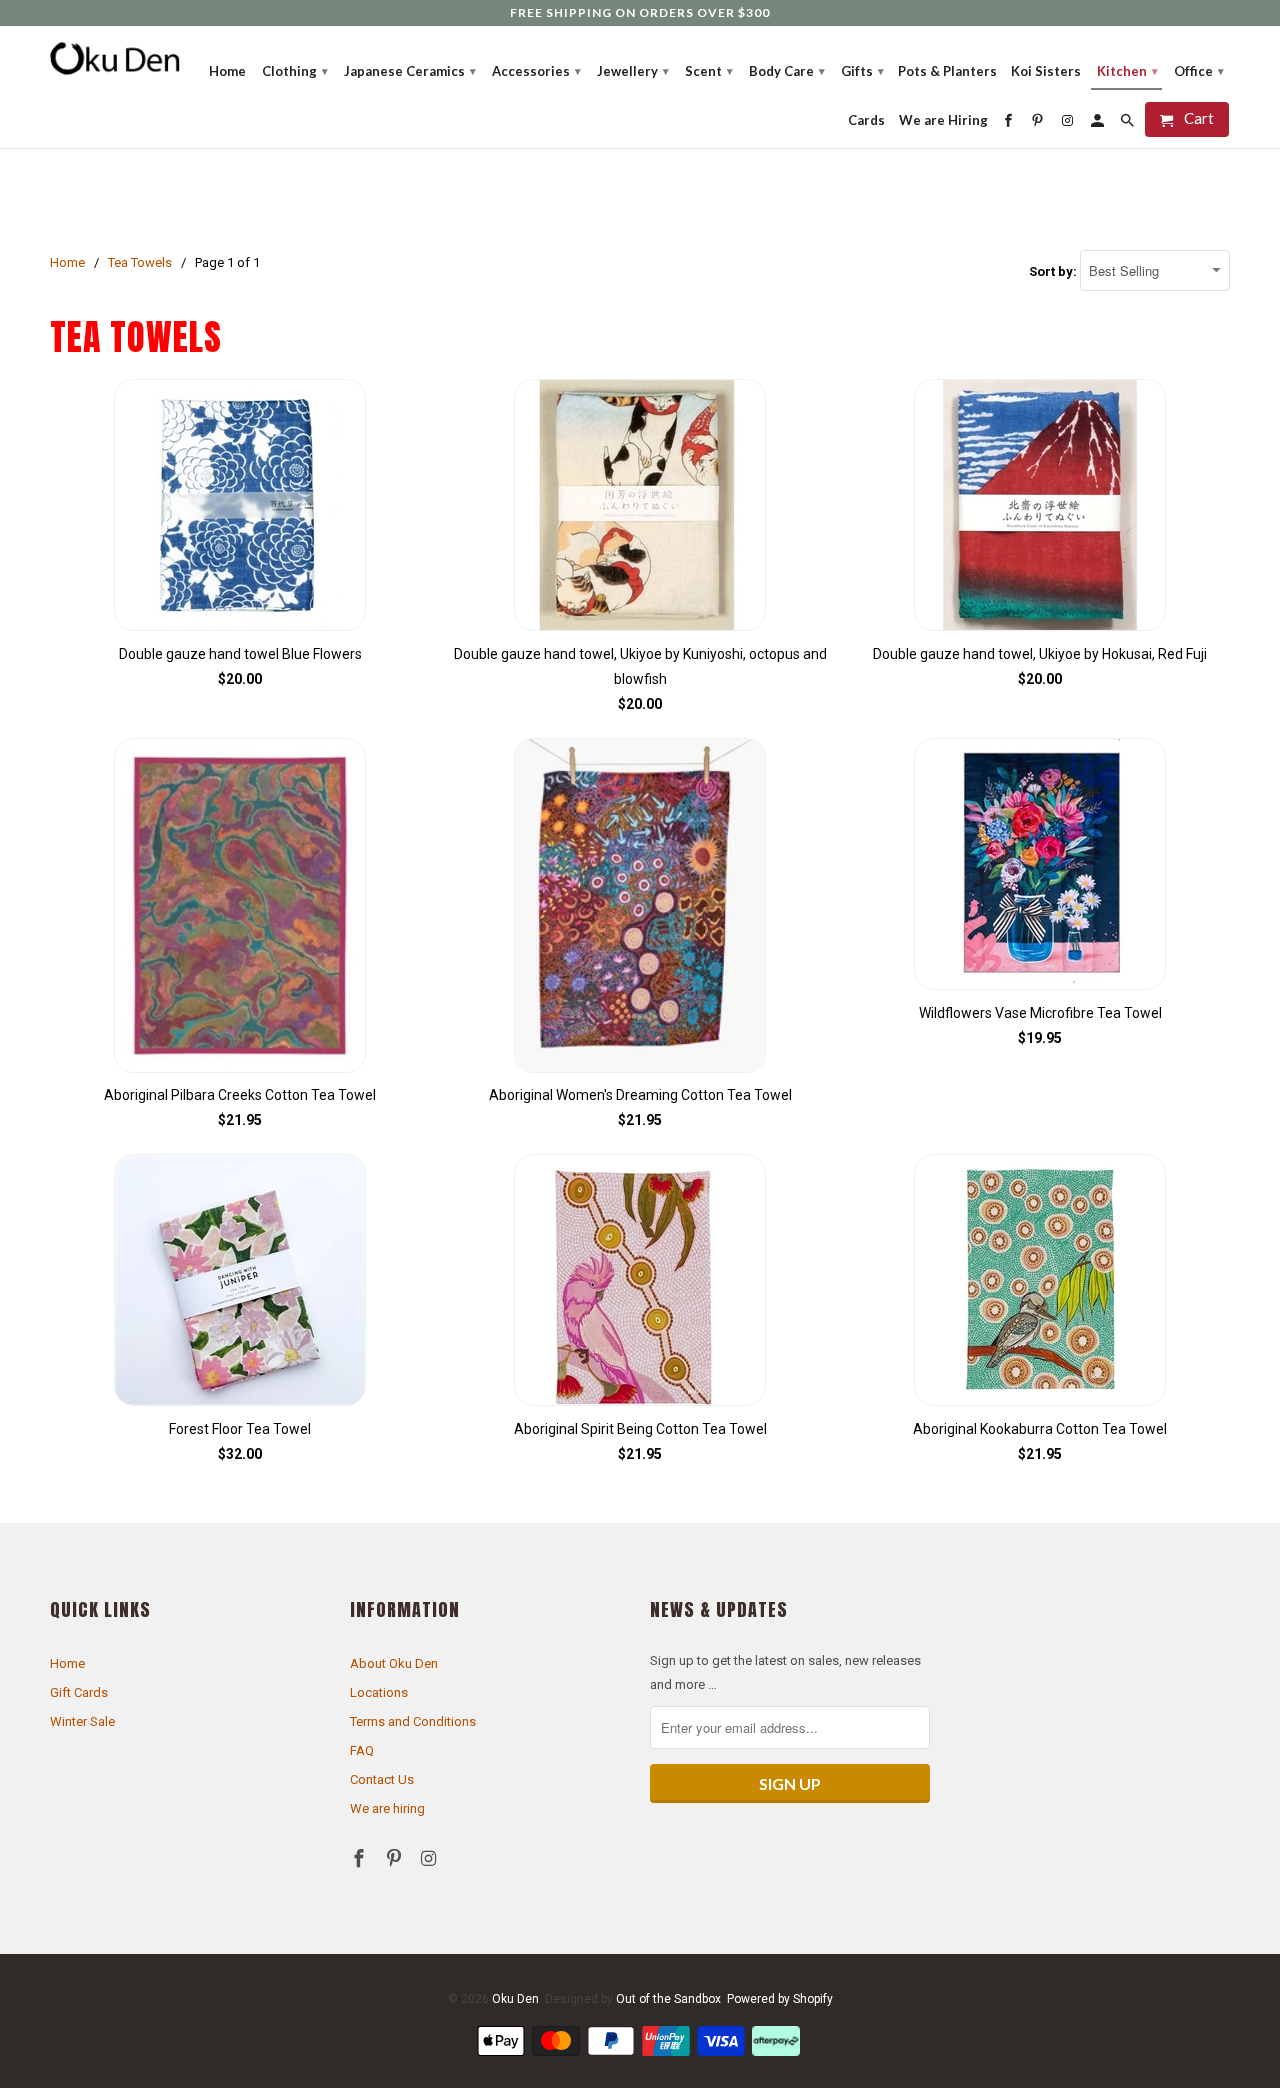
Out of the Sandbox (668, 1999)
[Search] (1129, 120)
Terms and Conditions (413, 1721)
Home (67, 1663)
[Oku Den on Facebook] (361, 1858)
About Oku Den (394, 1663)
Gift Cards (79, 1692)
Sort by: (1054, 271)
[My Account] (1099, 120)
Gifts (862, 71)
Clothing (295, 71)
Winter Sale (82, 1721)
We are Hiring (943, 120)
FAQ (362, 1750)
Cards (866, 120)
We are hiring (387, 1808)
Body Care (787, 71)
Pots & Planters (947, 71)
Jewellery (633, 71)
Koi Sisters (1046, 71)
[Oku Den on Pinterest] (396, 1858)
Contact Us (382, 1779)
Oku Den (515, 1999)
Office (1199, 71)
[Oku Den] (115, 58)
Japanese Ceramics (410, 71)
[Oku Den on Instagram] (431, 1858)
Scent (709, 71)
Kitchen (1127, 71)
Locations (379, 1692)
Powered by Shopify (780, 1999)
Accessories (536, 71)
